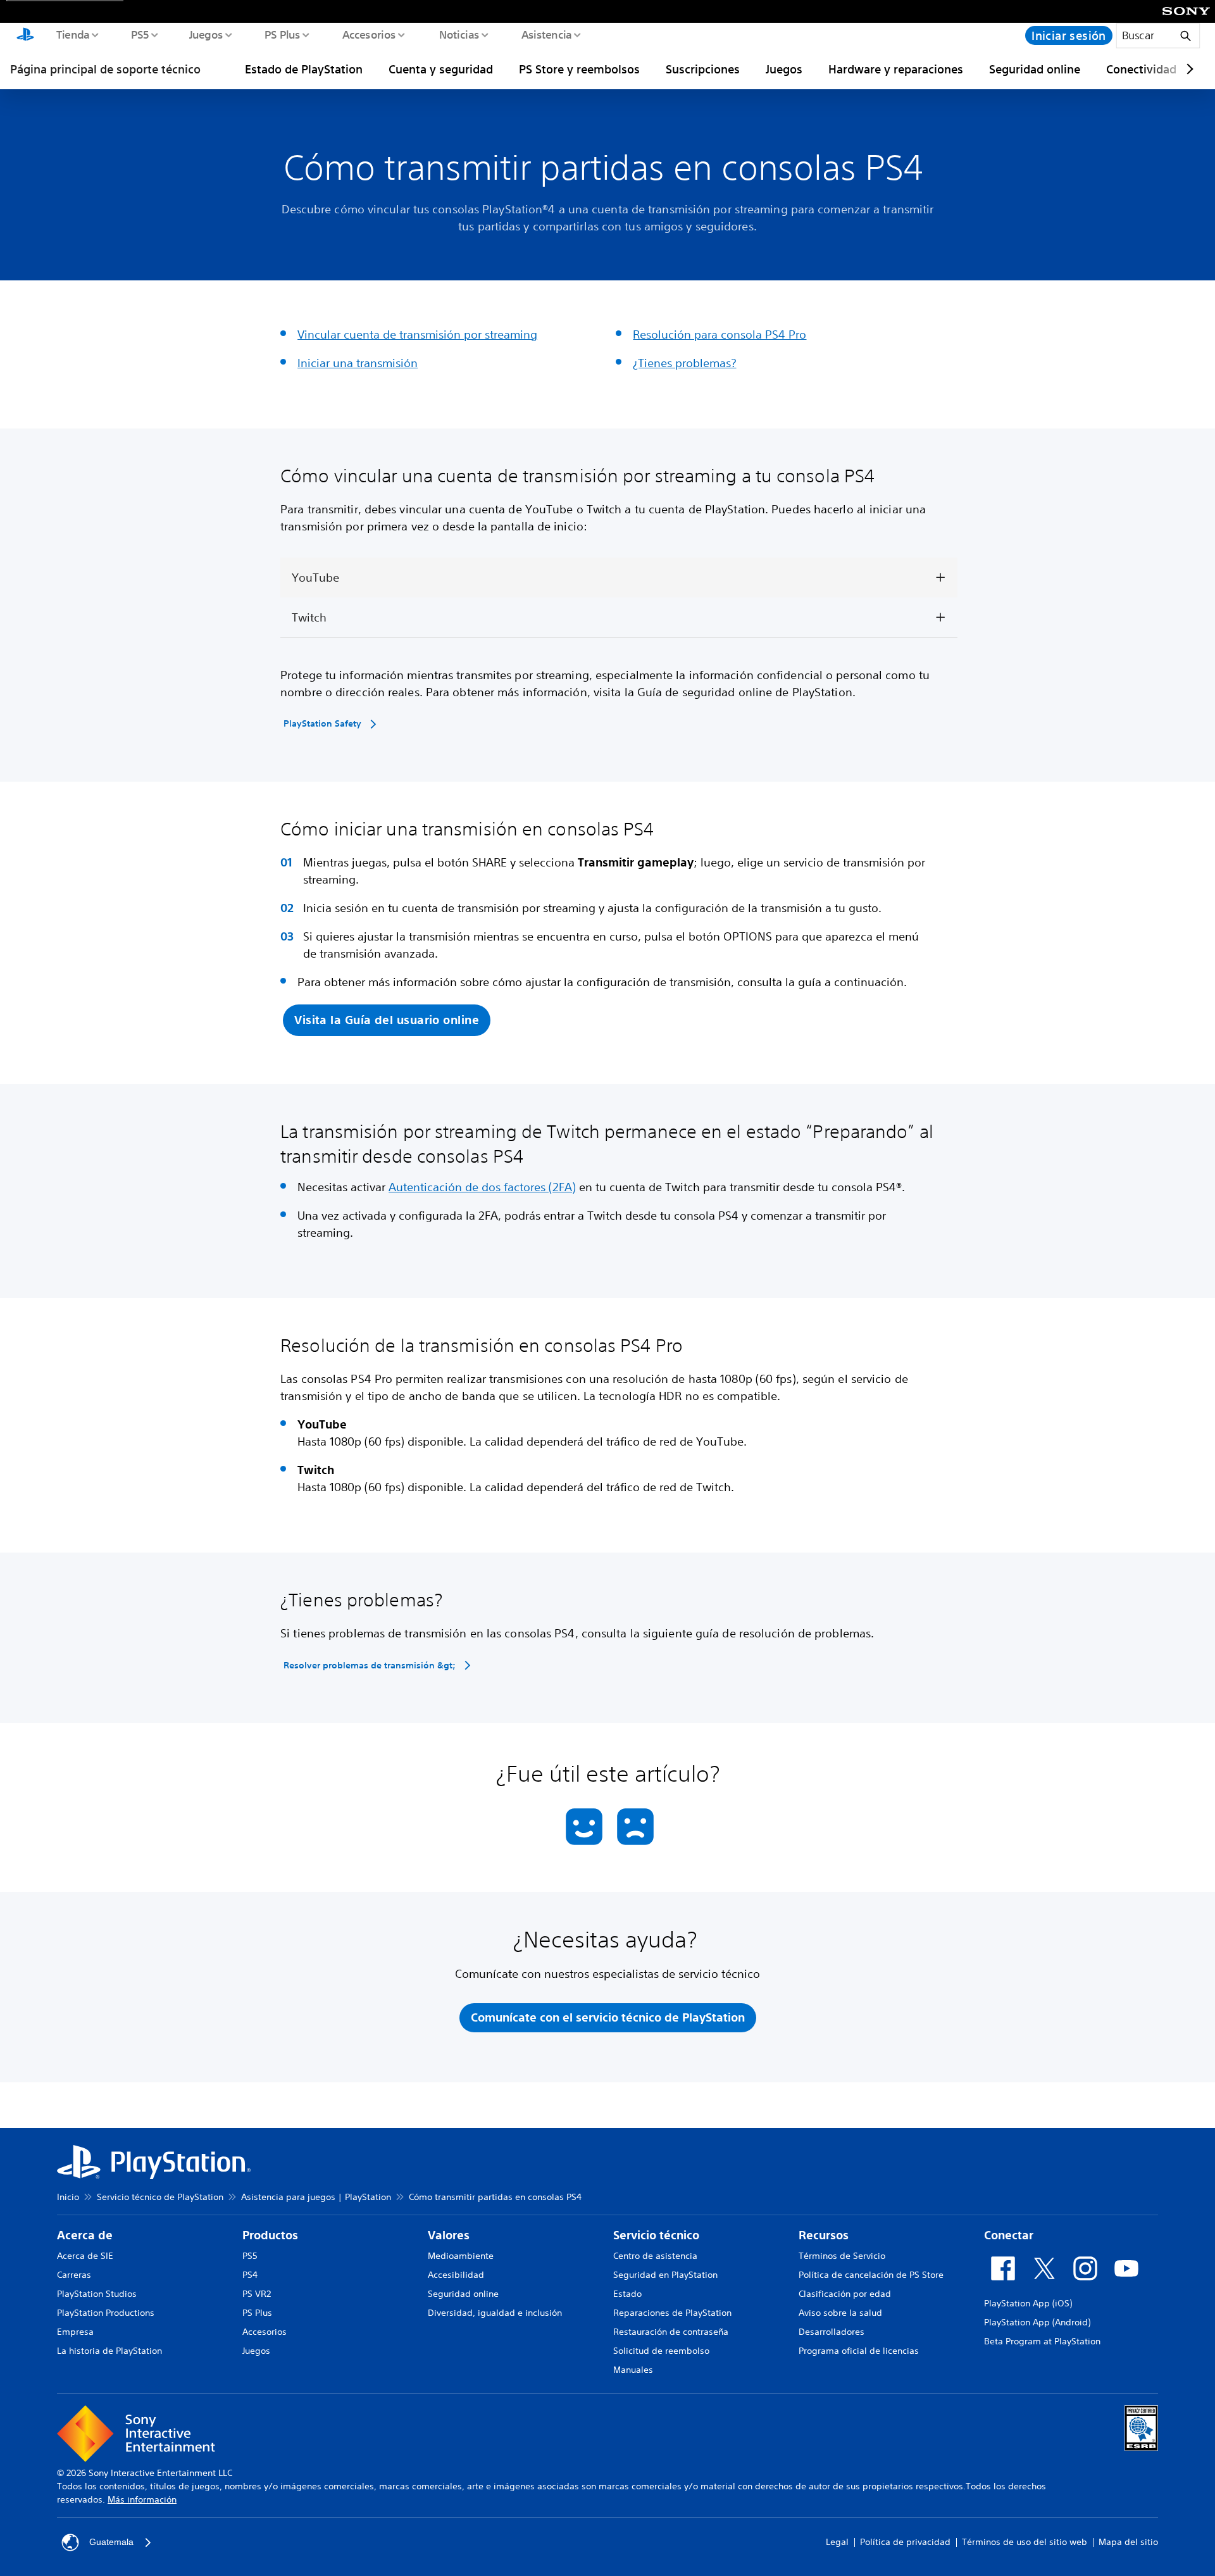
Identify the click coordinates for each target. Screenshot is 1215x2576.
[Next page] (1188, 69)
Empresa (75, 2332)
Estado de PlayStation (304, 69)
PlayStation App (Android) (1037, 2322)
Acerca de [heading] (85, 2235)
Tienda (72, 34)
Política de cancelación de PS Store (871, 2275)
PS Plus (282, 34)
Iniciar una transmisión (358, 363)
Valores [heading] (449, 2235)
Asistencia (546, 34)
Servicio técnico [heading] (656, 2235)
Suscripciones (703, 69)
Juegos (205, 34)
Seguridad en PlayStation (665, 2275)
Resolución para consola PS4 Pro (720, 334)
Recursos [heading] (824, 2235)
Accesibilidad (456, 2275)
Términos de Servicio (842, 2256)
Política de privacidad (905, 2542)
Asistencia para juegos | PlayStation (316, 2197)
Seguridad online (1035, 69)
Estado (627, 2294)
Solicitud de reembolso (661, 2351)
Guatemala (111, 2542)
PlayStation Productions (106, 2313)
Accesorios (369, 34)
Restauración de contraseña (671, 2332)
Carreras (74, 2275)
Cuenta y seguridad (441, 69)
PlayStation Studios (97, 2294)
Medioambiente (461, 2256)
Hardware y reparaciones (896, 69)
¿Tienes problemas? (684, 363)
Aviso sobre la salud (840, 2313)
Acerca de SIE (85, 2256)
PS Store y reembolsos (579, 69)
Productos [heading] (270, 2235)
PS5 (140, 34)
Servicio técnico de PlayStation (160, 2197)
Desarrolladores (832, 2332)
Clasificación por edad (845, 2294)
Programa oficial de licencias (859, 2351)
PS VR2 (257, 2294)
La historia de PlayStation (109, 2351)
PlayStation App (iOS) (1028, 2303)
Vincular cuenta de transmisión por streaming (417, 334)
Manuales (633, 2370)
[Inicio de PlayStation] (25, 35)
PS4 (250, 2275)
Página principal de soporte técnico (105, 69)
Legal (837, 2542)
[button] (387, 1021)
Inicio (68, 2197)
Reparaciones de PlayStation (672, 2313)
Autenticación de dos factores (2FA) (482, 1187)
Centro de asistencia (655, 2256)
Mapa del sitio (1128, 2542)
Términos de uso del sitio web (1025, 2542)
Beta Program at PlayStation (1042, 2341)
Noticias (458, 34)
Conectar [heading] (1009, 2235)
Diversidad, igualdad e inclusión (495, 2313)
